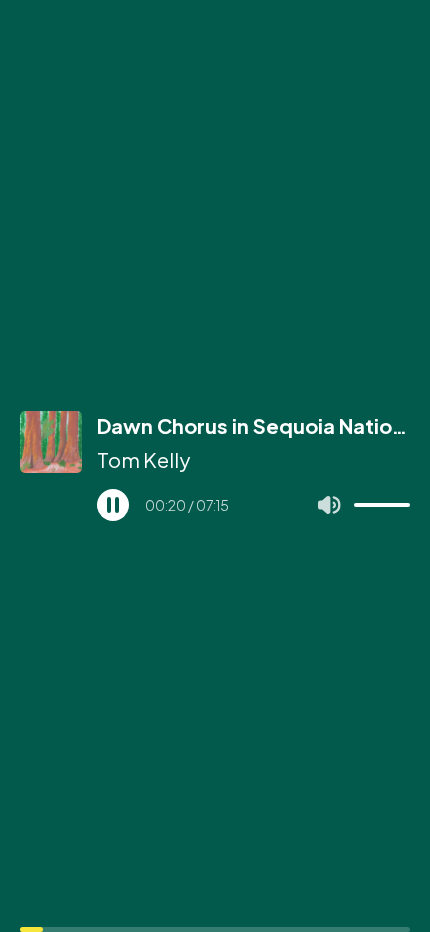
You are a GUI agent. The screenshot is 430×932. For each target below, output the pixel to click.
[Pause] (113, 505)
